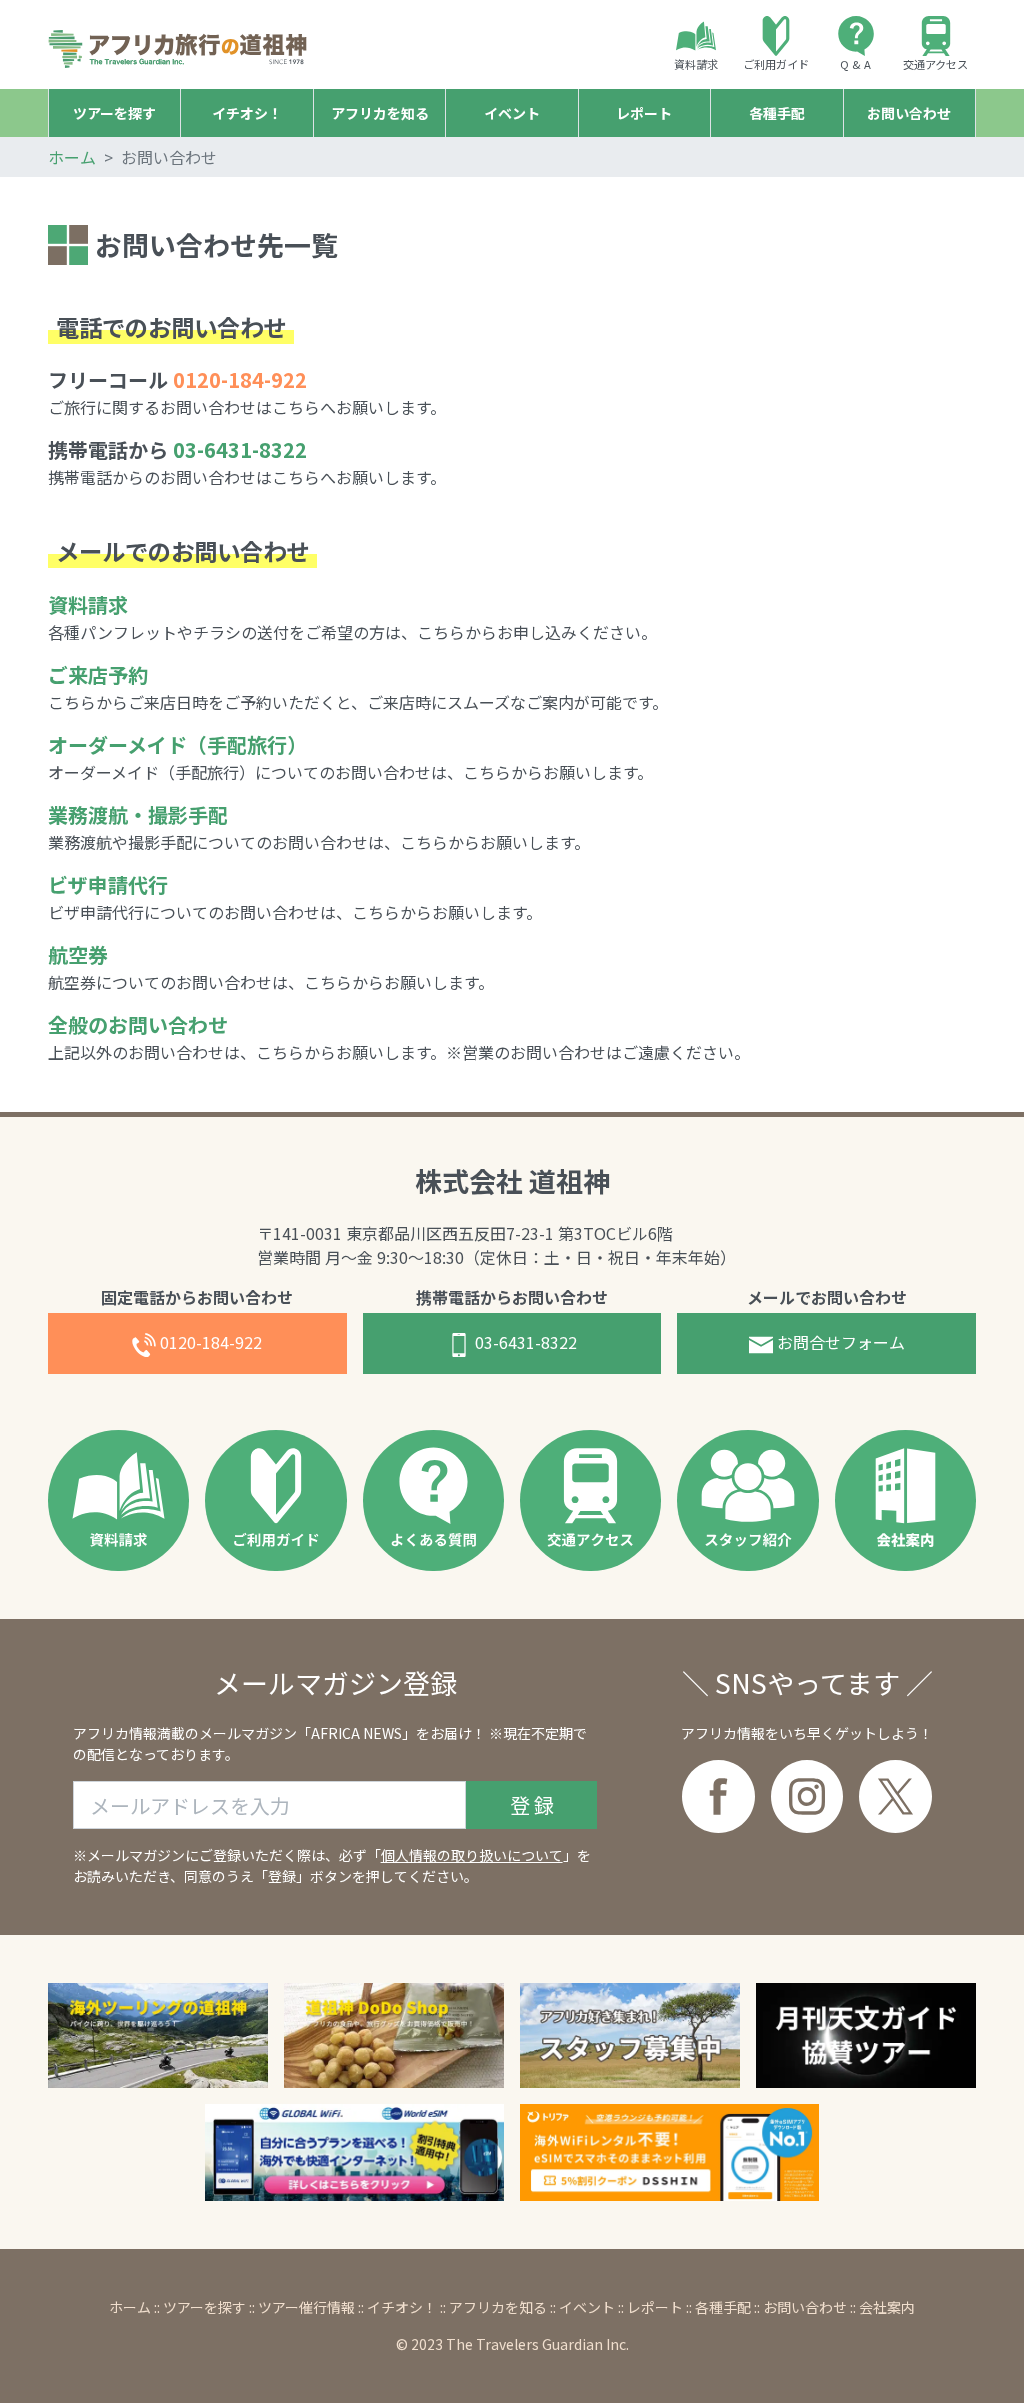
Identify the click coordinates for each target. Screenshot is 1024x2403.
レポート (655, 2307)
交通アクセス (935, 64)
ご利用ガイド (776, 64)
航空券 (78, 954)
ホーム (72, 157)
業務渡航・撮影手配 (138, 814)
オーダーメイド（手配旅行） (177, 744)
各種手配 (723, 2307)
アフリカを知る (498, 2307)
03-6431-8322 (240, 449)
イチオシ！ (402, 2307)
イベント (587, 2307)
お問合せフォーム (839, 1342)
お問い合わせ (805, 2307)
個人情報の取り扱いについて (472, 1855)
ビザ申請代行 (108, 884)
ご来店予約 (98, 674)
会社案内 (887, 2307)
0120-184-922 (211, 1342)
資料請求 (696, 64)
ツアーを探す (204, 2307)
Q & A (855, 64)
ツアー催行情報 (306, 2307)
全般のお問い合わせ (138, 1024)
